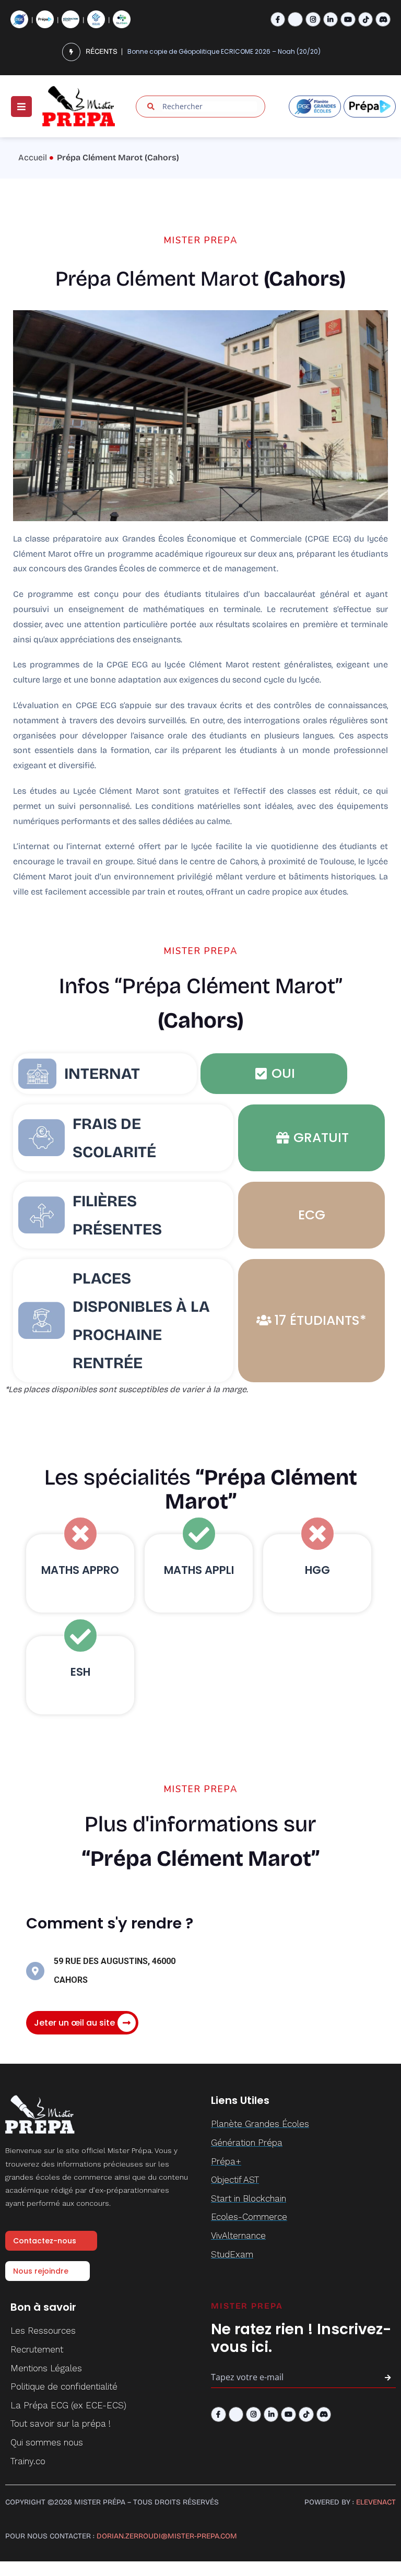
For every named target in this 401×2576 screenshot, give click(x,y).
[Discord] (383, 20)
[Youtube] (348, 20)
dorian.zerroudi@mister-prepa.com (167, 2536)
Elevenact (376, 2502)
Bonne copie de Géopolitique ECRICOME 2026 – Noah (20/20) (224, 51)
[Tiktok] (366, 20)
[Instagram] (313, 20)
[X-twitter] (295, 20)
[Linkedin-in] (331, 20)
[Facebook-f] (278, 20)
